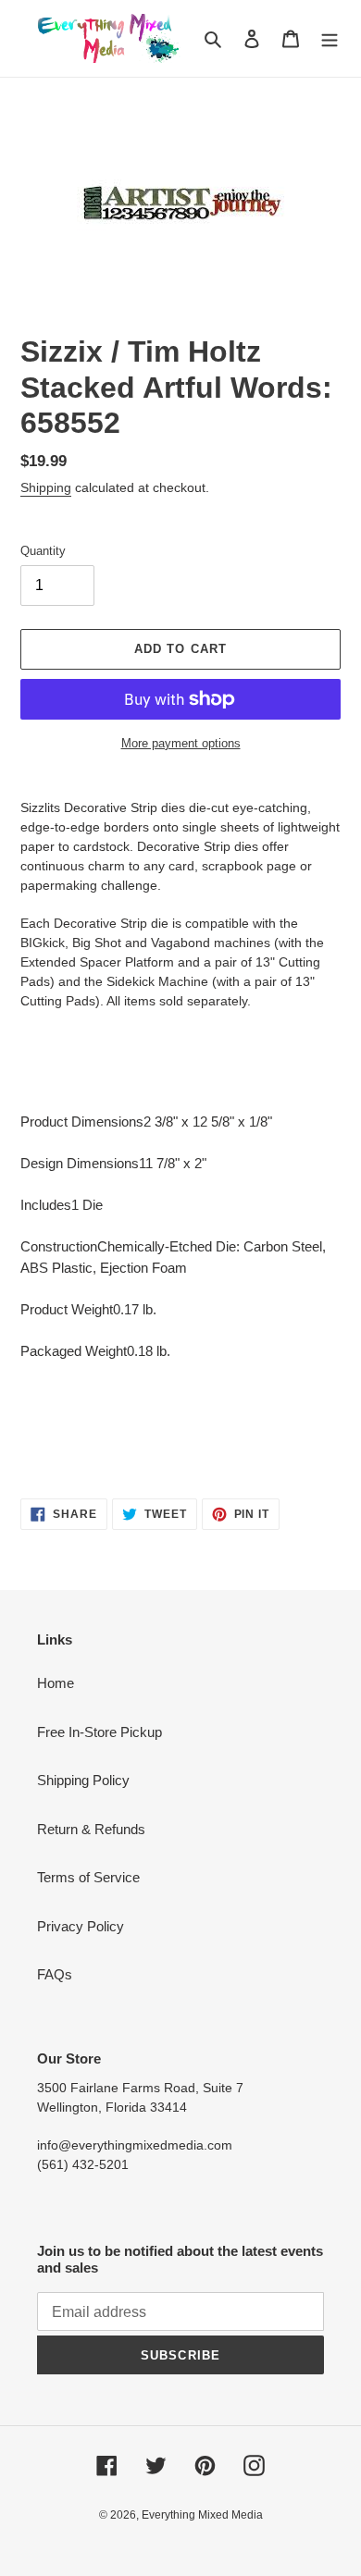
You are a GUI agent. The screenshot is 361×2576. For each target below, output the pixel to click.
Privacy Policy (81, 1926)
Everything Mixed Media (202, 2515)
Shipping (46, 487)
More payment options (181, 743)
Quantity (43, 551)
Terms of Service (88, 1877)
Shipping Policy (83, 1780)
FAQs (55, 1974)
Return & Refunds (91, 1829)
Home (56, 1683)
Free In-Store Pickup (100, 1732)
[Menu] (330, 38)
